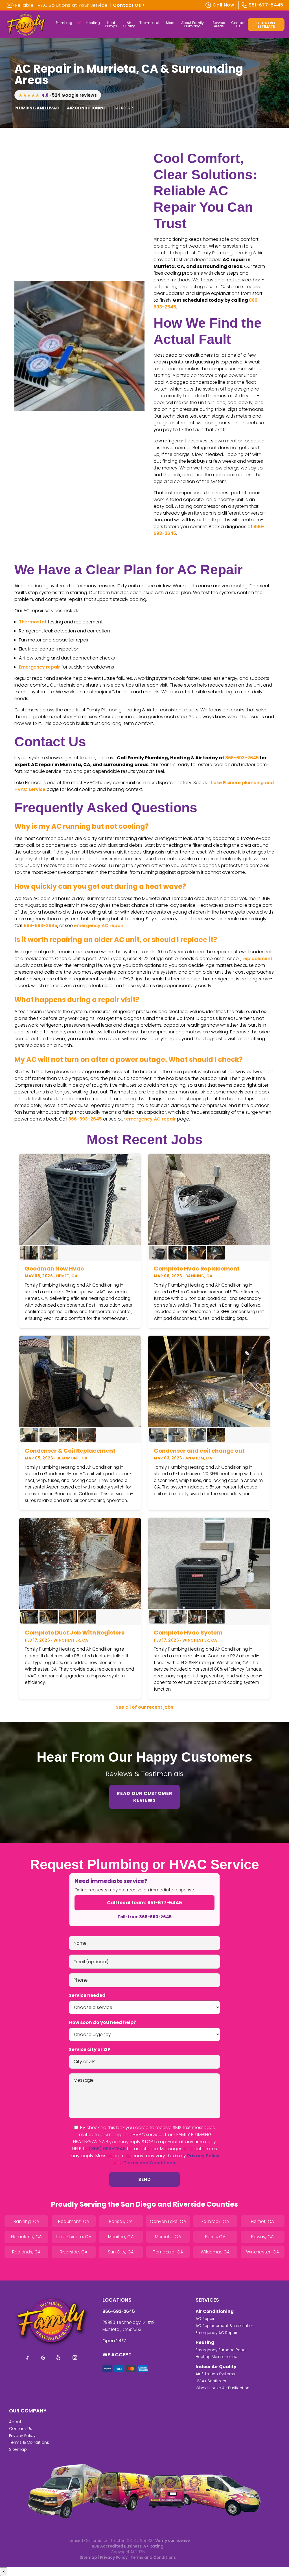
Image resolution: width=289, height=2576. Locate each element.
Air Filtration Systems (215, 2374)
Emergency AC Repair (216, 2333)
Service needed (87, 1995)
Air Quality (129, 24)
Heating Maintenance (216, 2357)
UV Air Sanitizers (211, 2381)
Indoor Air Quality (216, 2367)
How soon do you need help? (102, 2022)
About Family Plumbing (192, 24)
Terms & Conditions (29, 2442)
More (170, 23)
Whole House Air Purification (223, 2388)
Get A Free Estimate (266, 25)
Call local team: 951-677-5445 (144, 1903)
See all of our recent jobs (144, 1707)
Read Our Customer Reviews (145, 1797)
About (15, 2422)
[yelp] (59, 2358)
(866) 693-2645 (107, 2149)
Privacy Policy (203, 2156)
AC (79, 23)
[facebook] (27, 2358)
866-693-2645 (242, 758)
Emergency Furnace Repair (222, 2350)
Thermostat (33, 622)
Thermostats (150, 23)
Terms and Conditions (149, 2163)
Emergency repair (40, 667)
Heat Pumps (111, 24)
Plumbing (64, 23)
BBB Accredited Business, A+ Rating (128, 2546)
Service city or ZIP (90, 2049)
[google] (43, 2358)
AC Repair (205, 2319)
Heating (93, 23)
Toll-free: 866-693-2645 (144, 1917)
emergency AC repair (99, 926)
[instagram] (75, 2358)
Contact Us (238, 24)
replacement (257, 959)
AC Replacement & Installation (225, 2326)
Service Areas (219, 24)
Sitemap (18, 2449)
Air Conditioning (215, 2311)
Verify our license (172, 2541)
